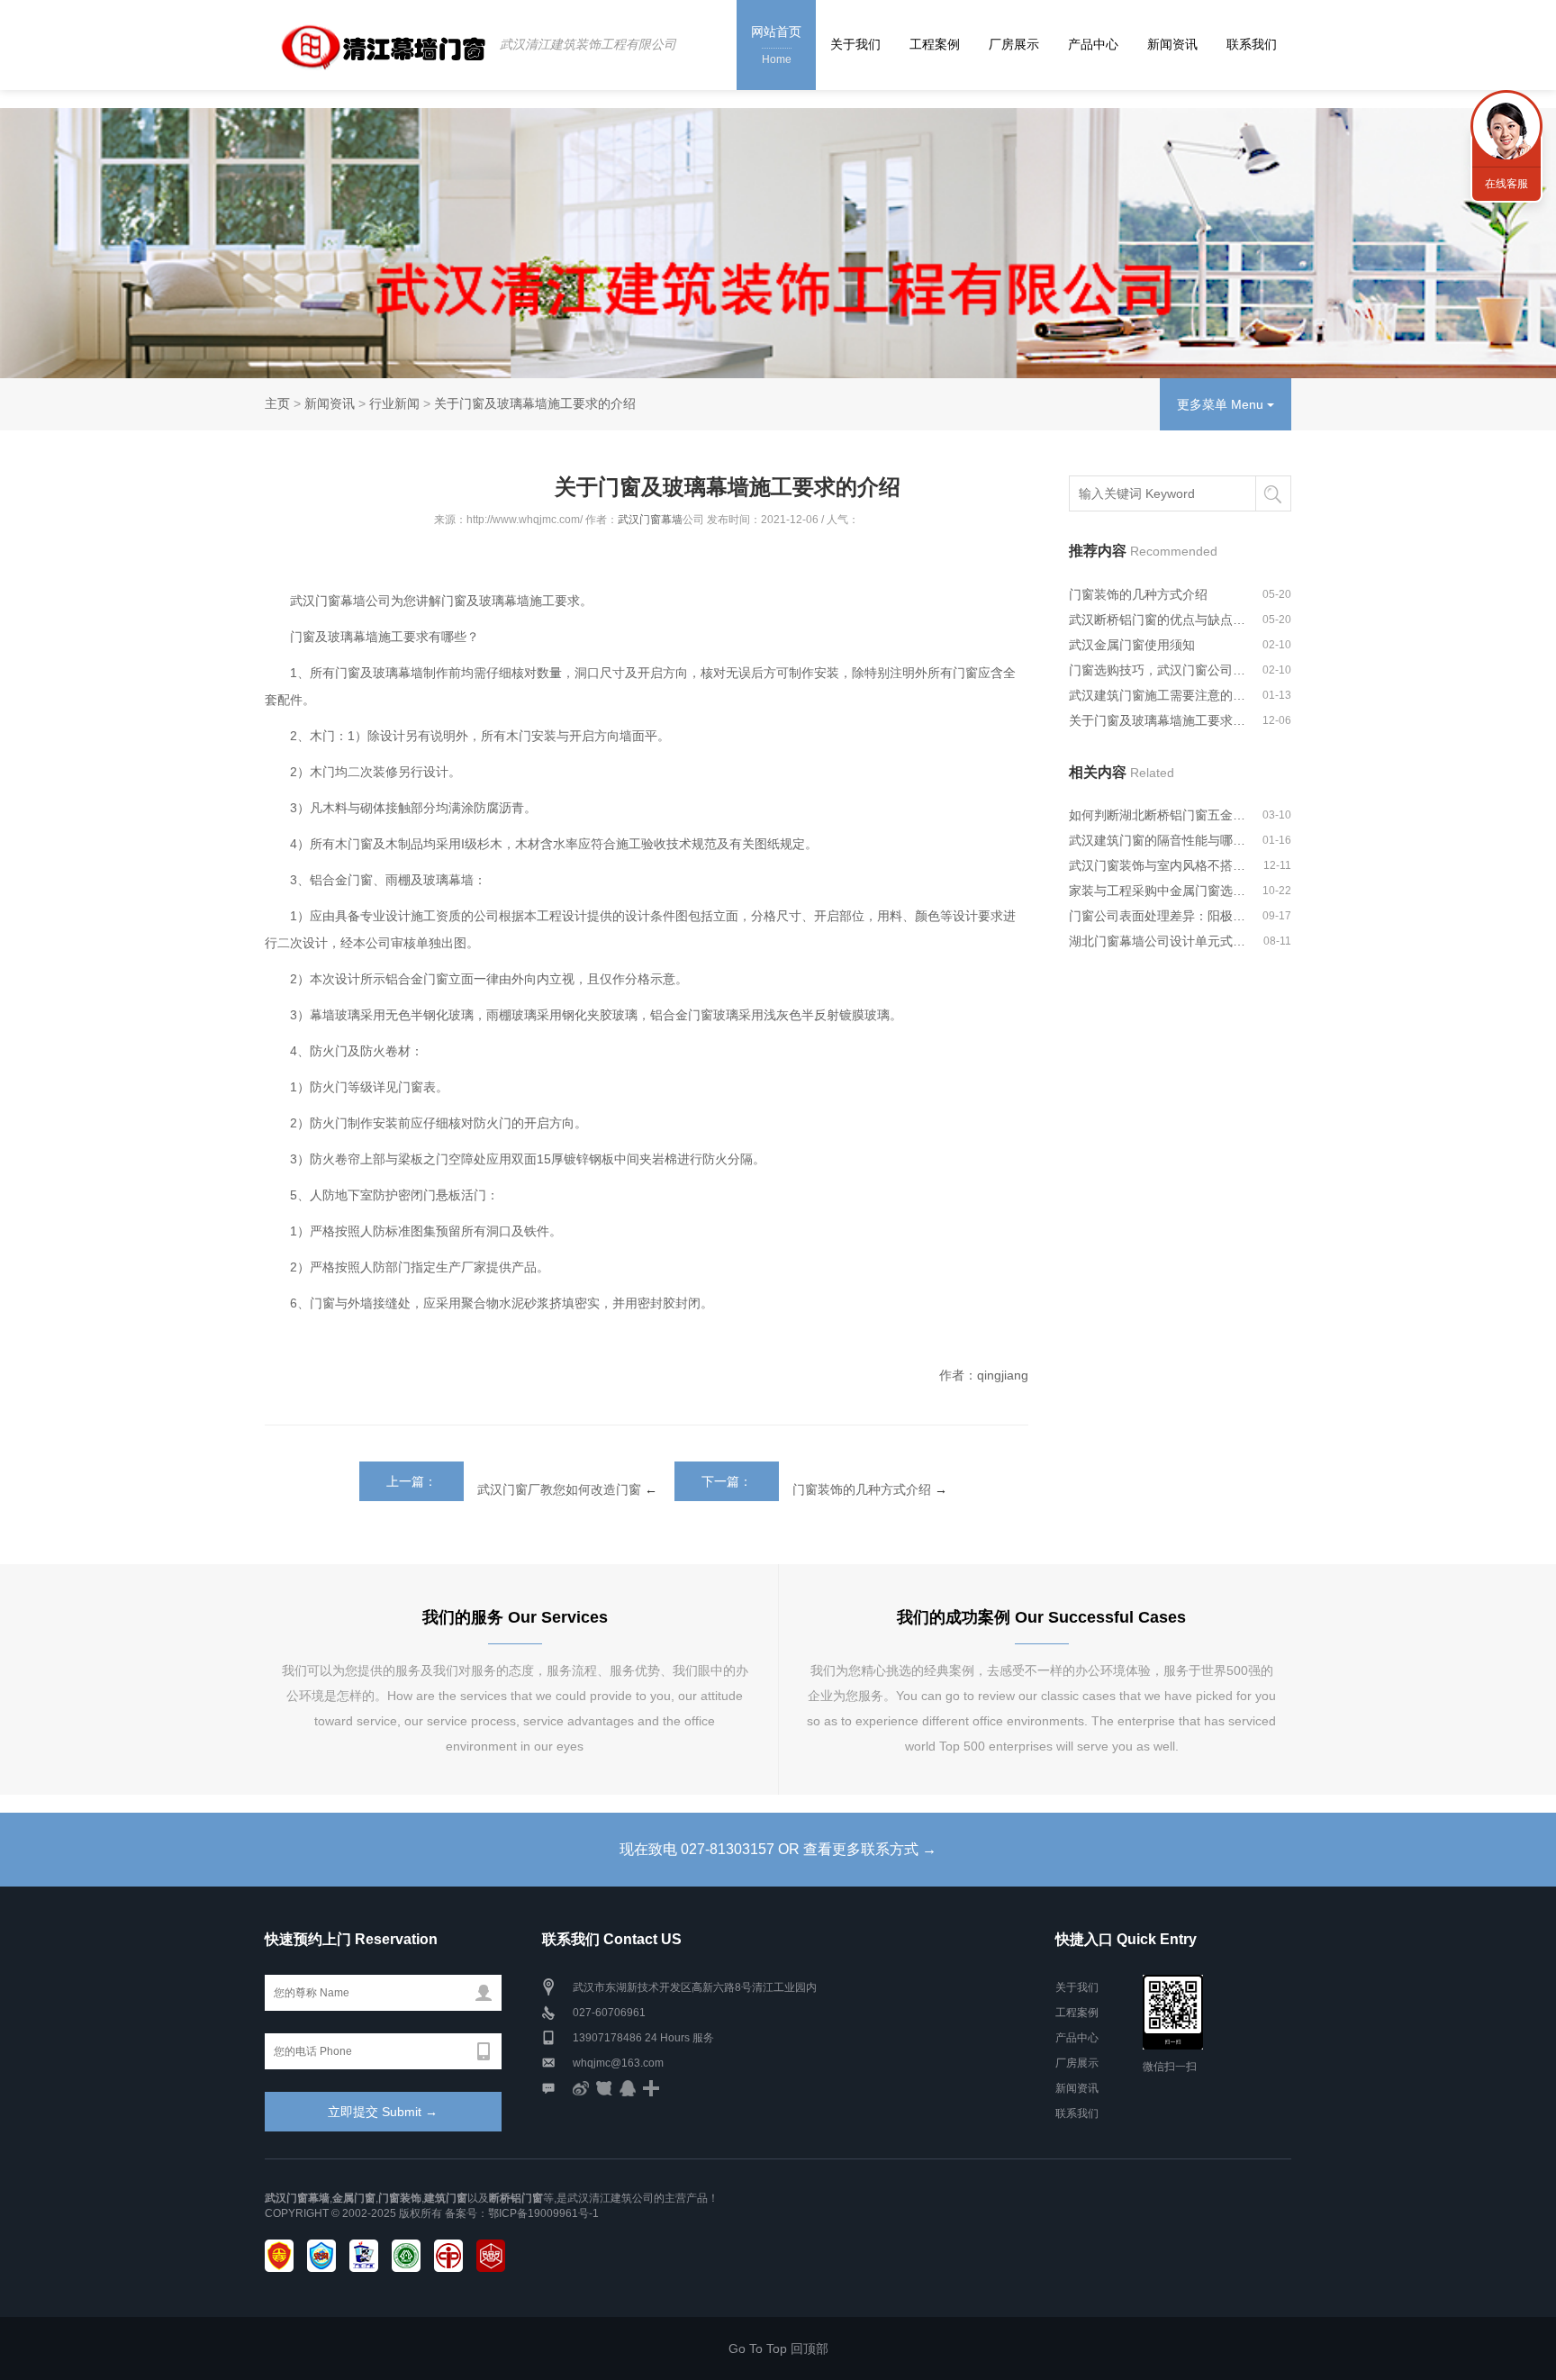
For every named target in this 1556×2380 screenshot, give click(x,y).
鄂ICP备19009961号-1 (543, 2213)
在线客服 (1506, 184)
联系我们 (1252, 44)
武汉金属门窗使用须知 (1132, 645)
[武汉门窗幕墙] (375, 45)
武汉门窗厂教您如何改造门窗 (559, 1489)
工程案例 (935, 44)
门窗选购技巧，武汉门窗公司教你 (1158, 670)
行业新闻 (394, 403)
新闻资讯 (1172, 44)
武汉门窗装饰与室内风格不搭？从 (1158, 865)
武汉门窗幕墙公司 (339, 601)
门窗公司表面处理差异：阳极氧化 (1158, 916)
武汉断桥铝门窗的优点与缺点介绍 (1158, 620)
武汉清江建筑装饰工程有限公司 (588, 44)
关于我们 (855, 44)
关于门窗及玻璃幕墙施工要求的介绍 (535, 403)
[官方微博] (581, 2088)
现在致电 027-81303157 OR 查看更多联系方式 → (778, 1849)
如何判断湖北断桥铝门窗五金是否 (1158, 815)
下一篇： (727, 1481)
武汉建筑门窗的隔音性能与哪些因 (1158, 840)
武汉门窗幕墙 (650, 520)
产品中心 (1093, 44)
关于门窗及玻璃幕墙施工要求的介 (1158, 720)
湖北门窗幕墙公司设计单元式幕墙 (1158, 941)
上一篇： (412, 1481)
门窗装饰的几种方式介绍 (862, 1489)
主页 (277, 403)
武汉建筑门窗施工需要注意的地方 (1158, 695)
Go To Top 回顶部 (778, 2348)
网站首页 (776, 45)
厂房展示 (1014, 44)
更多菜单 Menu (1222, 404)
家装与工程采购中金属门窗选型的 (1158, 891)
